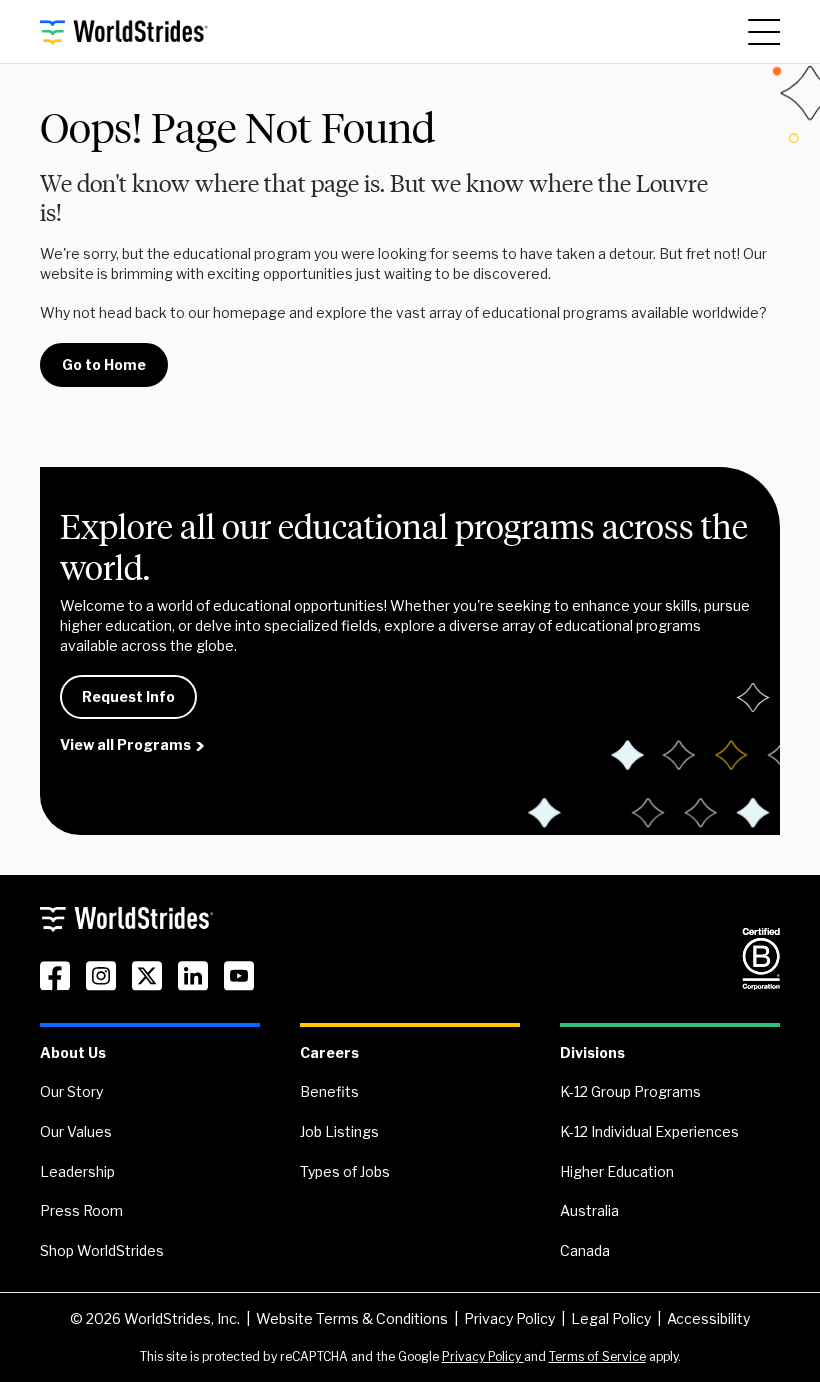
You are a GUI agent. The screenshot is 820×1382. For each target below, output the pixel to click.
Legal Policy (611, 1318)
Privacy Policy (509, 1318)
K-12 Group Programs (630, 1091)
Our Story (71, 1091)
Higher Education (617, 1171)
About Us (73, 1052)
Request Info (128, 696)
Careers (329, 1052)
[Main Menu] (764, 32)
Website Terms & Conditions (352, 1318)
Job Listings (339, 1131)
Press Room (81, 1210)
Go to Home (104, 364)
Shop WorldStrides (102, 1250)
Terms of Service (597, 1356)
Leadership (77, 1171)
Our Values (76, 1131)
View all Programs (125, 744)
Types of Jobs (345, 1171)
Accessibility (708, 1318)
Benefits (329, 1091)
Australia (589, 1210)
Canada (585, 1250)
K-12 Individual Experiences (649, 1131)
